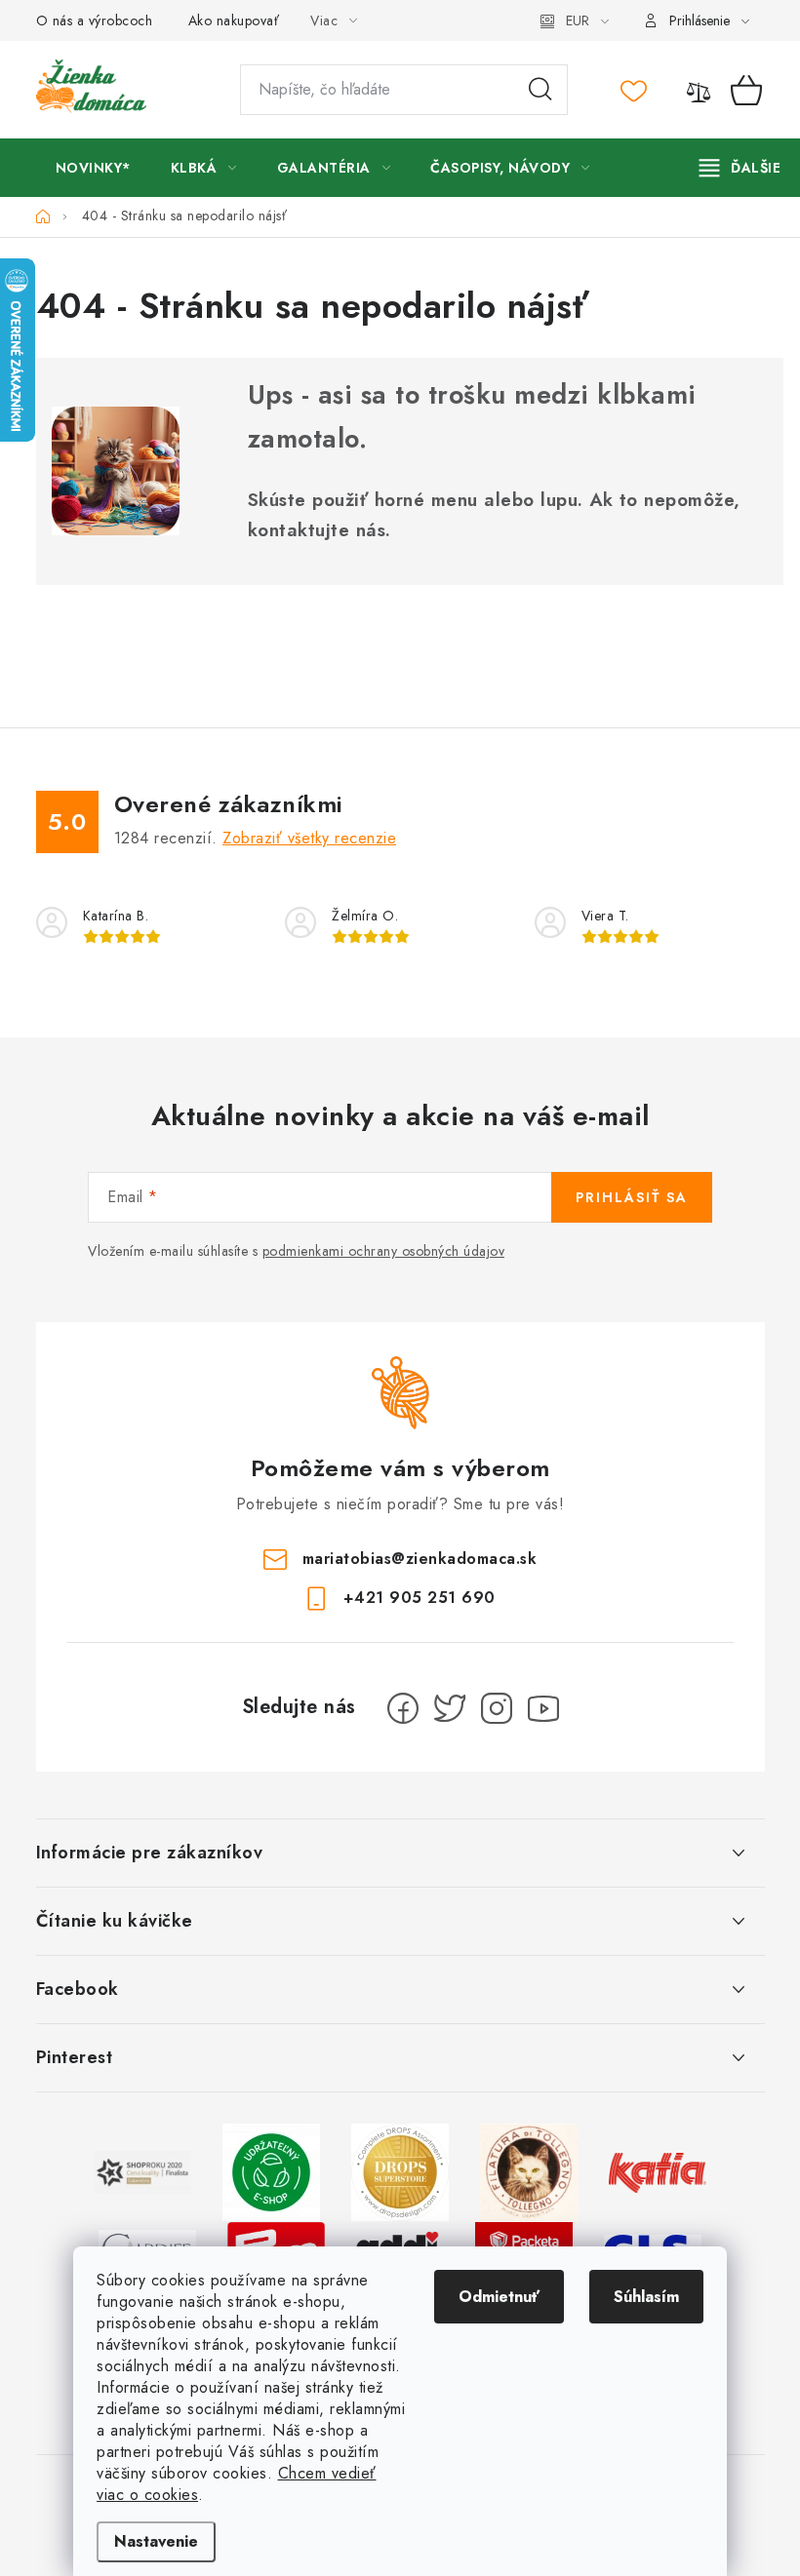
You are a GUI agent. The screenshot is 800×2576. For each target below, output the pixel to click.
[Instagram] (497, 1708)
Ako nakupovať (234, 20)
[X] (450, 1708)
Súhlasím (646, 2297)
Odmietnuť (499, 2297)
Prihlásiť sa (632, 1197)
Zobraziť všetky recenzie (309, 838)
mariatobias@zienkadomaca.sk (420, 1558)
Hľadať (540, 90)
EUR (578, 20)
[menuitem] (93, 168)
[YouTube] (543, 1708)
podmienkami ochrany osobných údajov (384, 1251)
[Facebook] (403, 1708)
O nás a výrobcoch (95, 20)
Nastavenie (156, 2541)
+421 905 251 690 (420, 1597)
